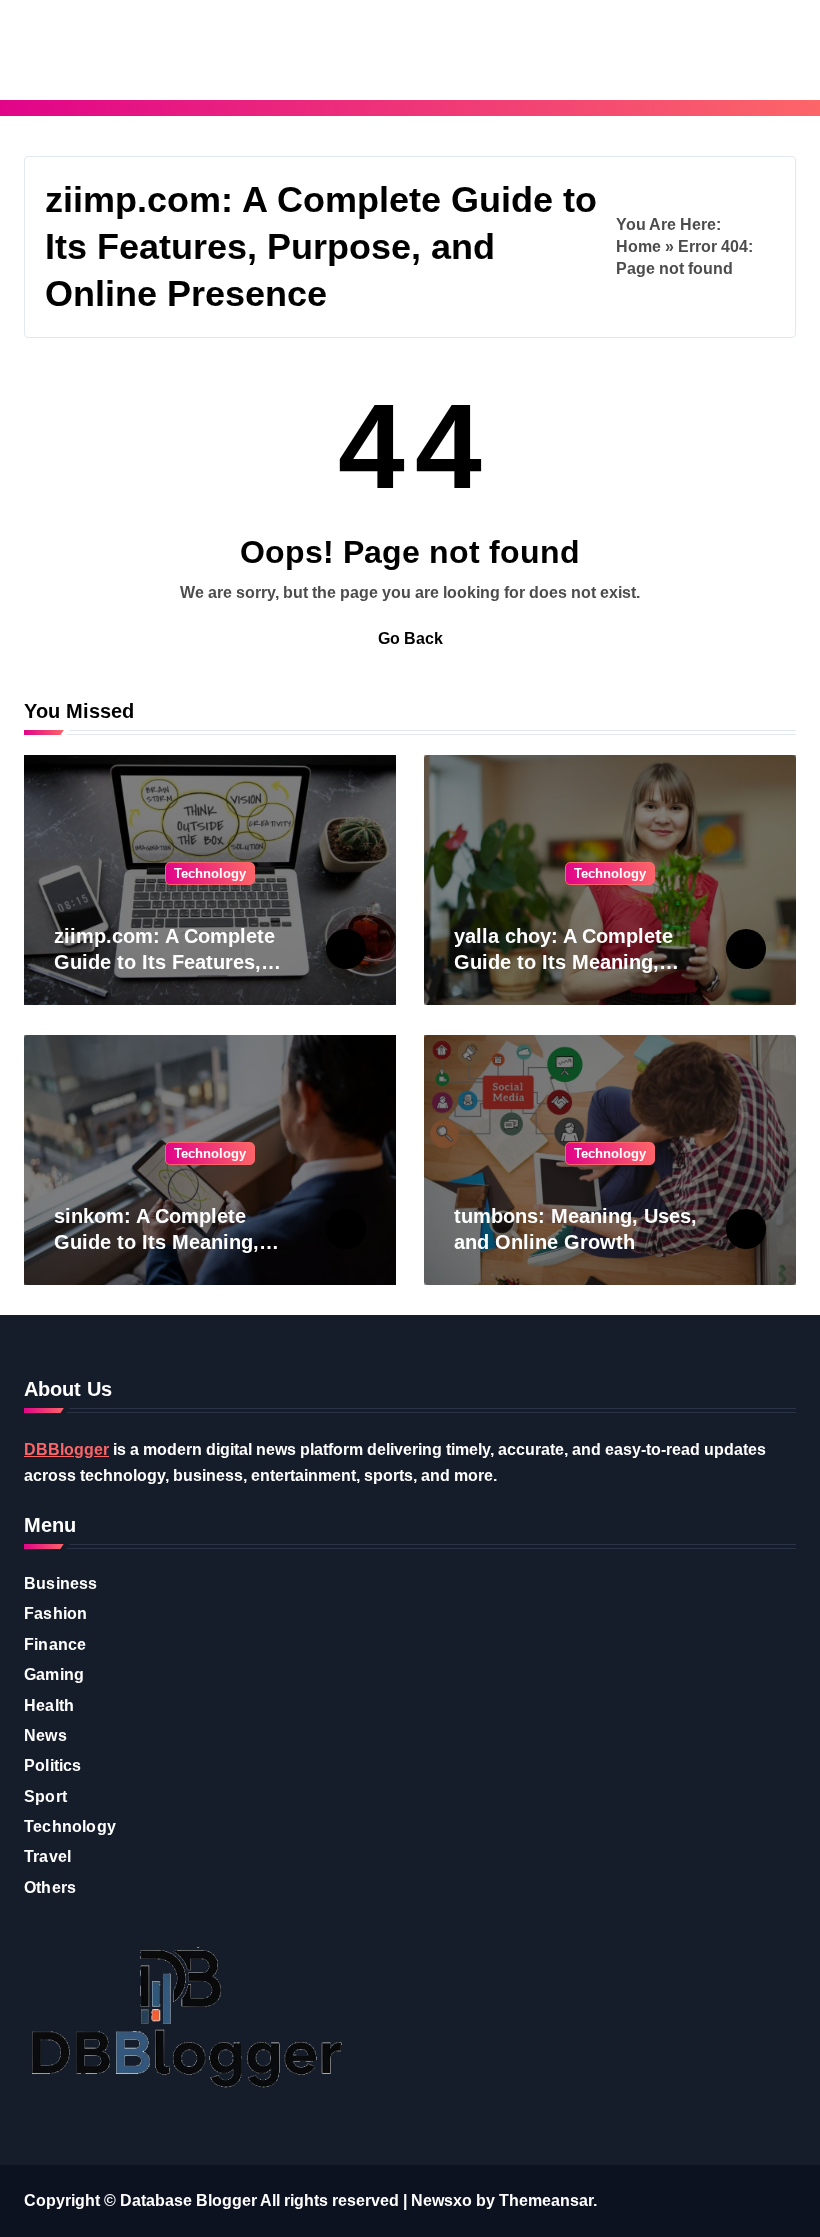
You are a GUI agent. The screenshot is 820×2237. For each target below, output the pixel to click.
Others (50, 1887)
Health (49, 1705)
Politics (53, 1765)
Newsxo (441, 2200)
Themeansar (546, 2200)
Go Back (410, 638)
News (45, 1735)
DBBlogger (66, 1449)
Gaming (54, 1674)
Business (61, 1583)
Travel (47, 1856)
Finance (55, 1644)
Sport (45, 1796)
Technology (210, 873)
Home (638, 246)
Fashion (55, 1613)
